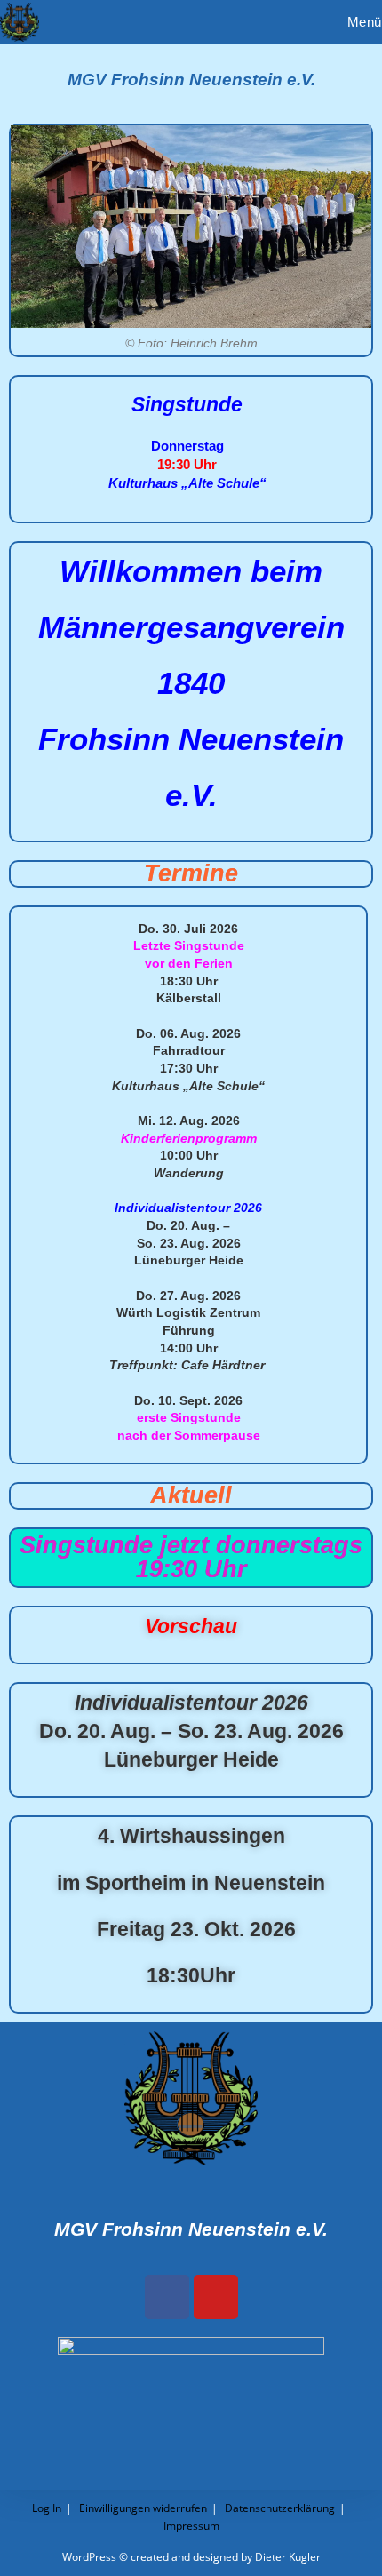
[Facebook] (167, 2297)
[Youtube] (216, 2297)
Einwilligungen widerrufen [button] (143, 2508)
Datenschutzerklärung (280, 2508)
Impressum (191, 2526)
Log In (47, 2508)
